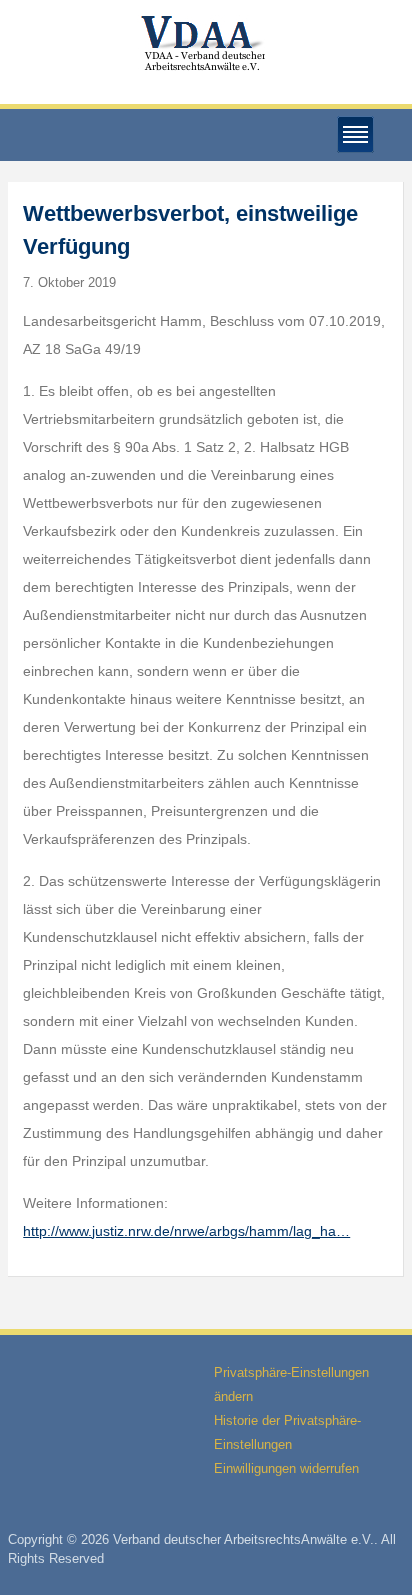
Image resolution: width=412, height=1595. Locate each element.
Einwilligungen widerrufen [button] (286, 1468)
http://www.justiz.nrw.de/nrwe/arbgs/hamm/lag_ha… (186, 1231)
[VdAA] (206, 43)
